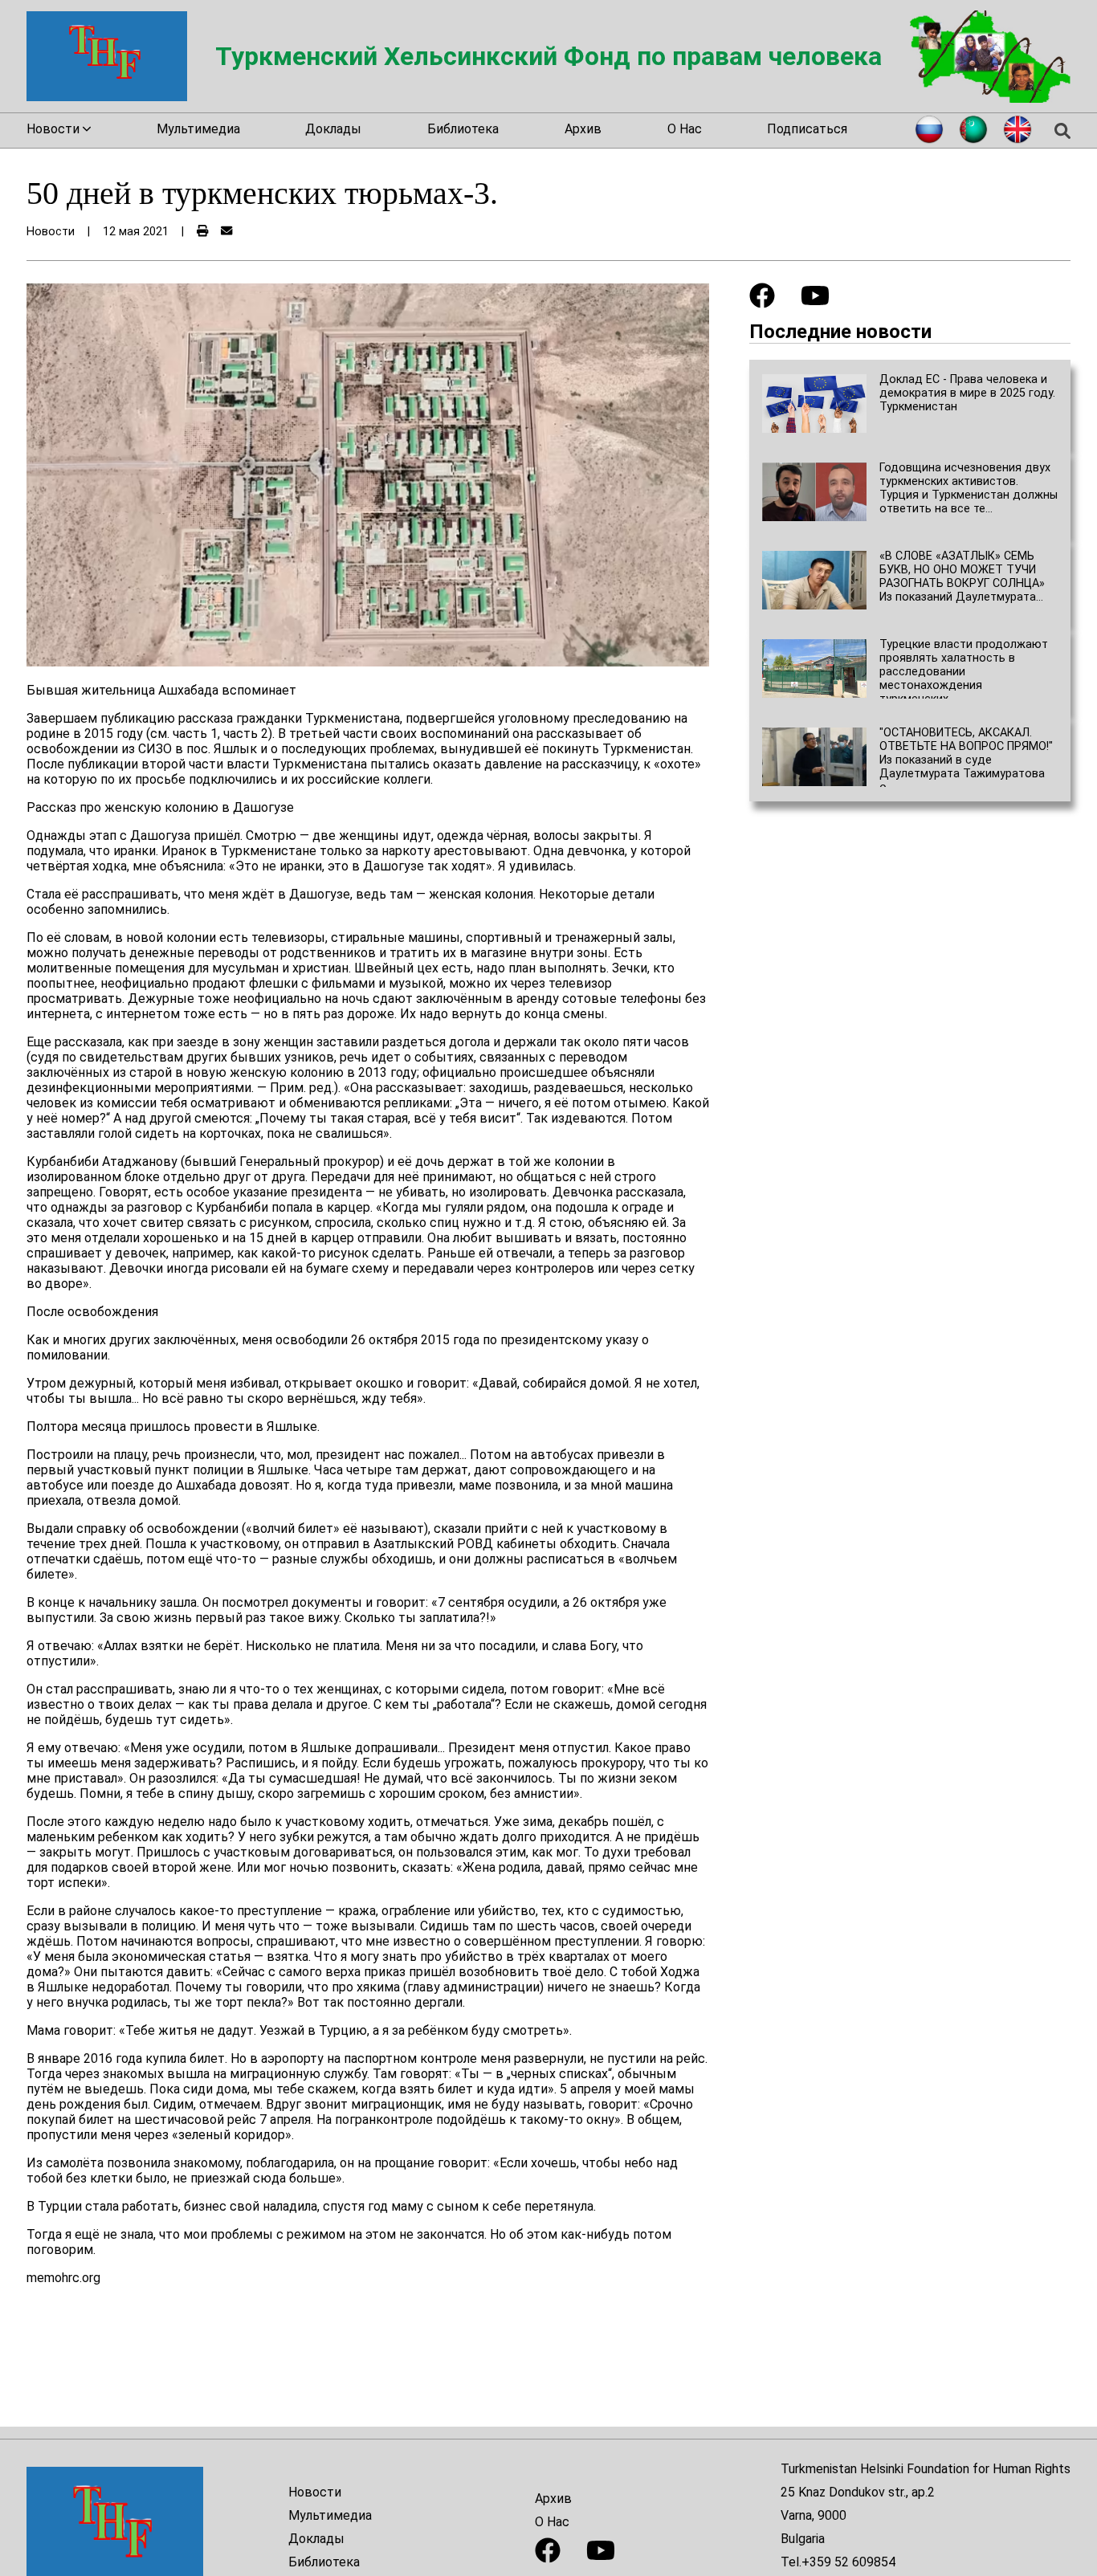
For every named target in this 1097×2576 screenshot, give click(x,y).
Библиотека (463, 129)
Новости (315, 2492)
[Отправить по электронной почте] (226, 232)
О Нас (685, 129)
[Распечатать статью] (202, 232)
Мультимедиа (198, 129)
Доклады (333, 129)
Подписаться (807, 129)
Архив (583, 129)
